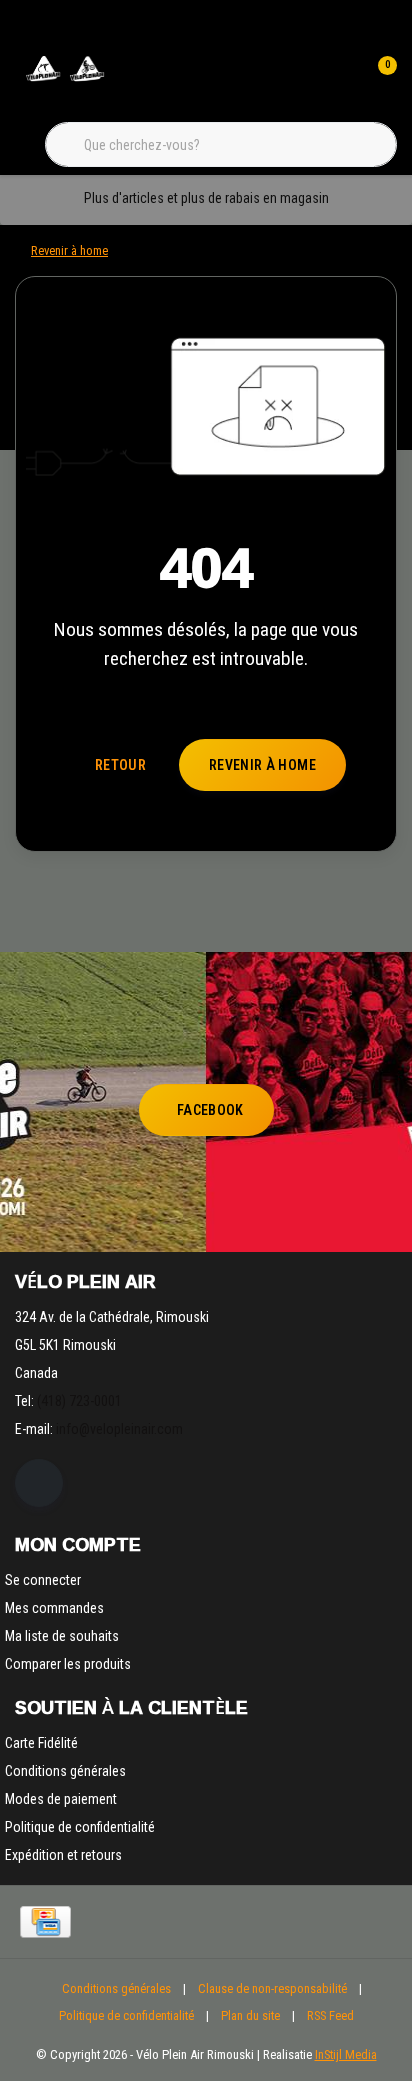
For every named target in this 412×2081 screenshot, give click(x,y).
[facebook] (39, 1483)
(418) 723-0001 (79, 1401)
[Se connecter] (340, 80)
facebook (210, 1110)
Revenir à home (262, 765)
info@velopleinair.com (119, 1429)
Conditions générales (116, 1988)
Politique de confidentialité (126, 2015)
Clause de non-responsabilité (272, 1988)
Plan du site (250, 2015)
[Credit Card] (45, 1922)
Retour (120, 765)
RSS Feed (330, 2015)
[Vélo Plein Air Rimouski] (65, 79)
